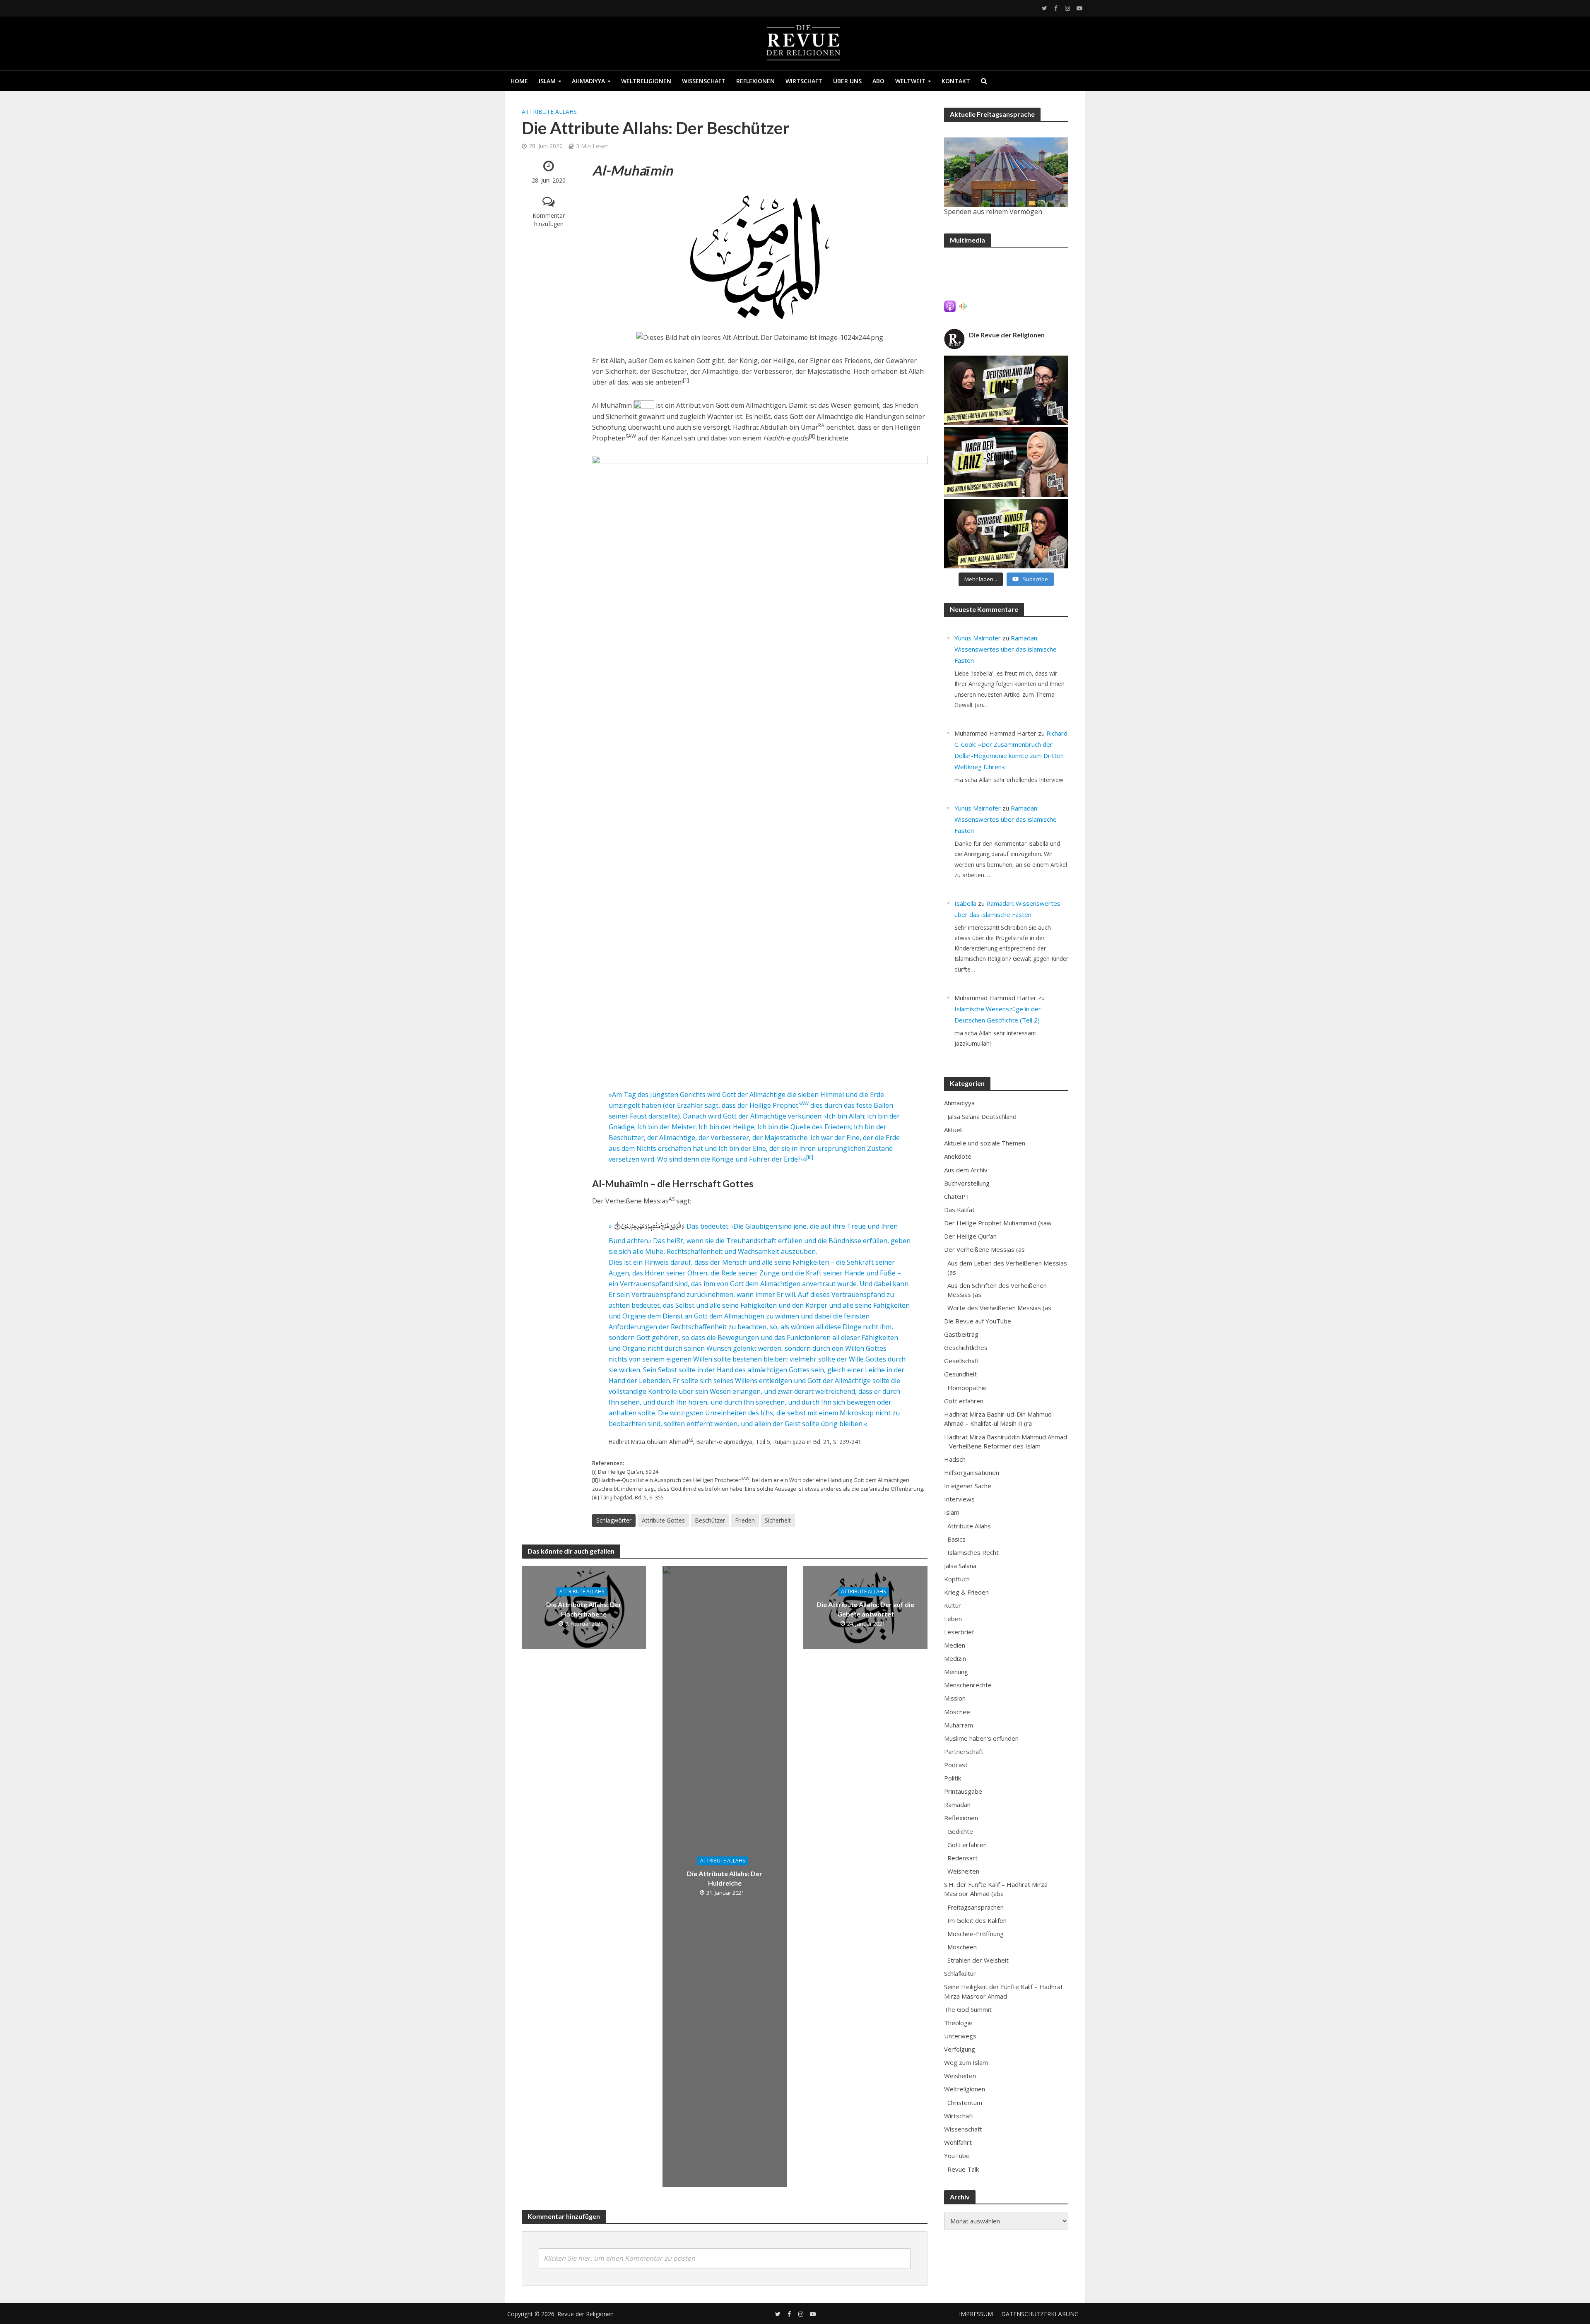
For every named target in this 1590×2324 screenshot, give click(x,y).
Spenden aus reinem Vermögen (993, 212)
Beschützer (710, 1520)
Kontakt (956, 81)
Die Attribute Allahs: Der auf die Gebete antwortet (865, 1609)
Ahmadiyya (588, 81)
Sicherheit (778, 1520)
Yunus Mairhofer (978, 638)
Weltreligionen (646, 81)
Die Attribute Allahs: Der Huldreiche (725, 1878)
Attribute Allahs (549, 112)
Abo (878, 81)
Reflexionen (755, 81)
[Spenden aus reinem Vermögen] (1006, 172)
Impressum (976, 2314)
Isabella (965, 903)
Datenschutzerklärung (1040, 2314)
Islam (547, 81)
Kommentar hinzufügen (549, 220)
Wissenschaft (704, 81)
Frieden (745, 1520)
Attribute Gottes (663, 1520)
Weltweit (910, 81)
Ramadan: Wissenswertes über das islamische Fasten (1006, 649)
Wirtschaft (804, 81)
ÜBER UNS (847, 81)
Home (519, 81)
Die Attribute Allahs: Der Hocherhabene (584, 1609)
